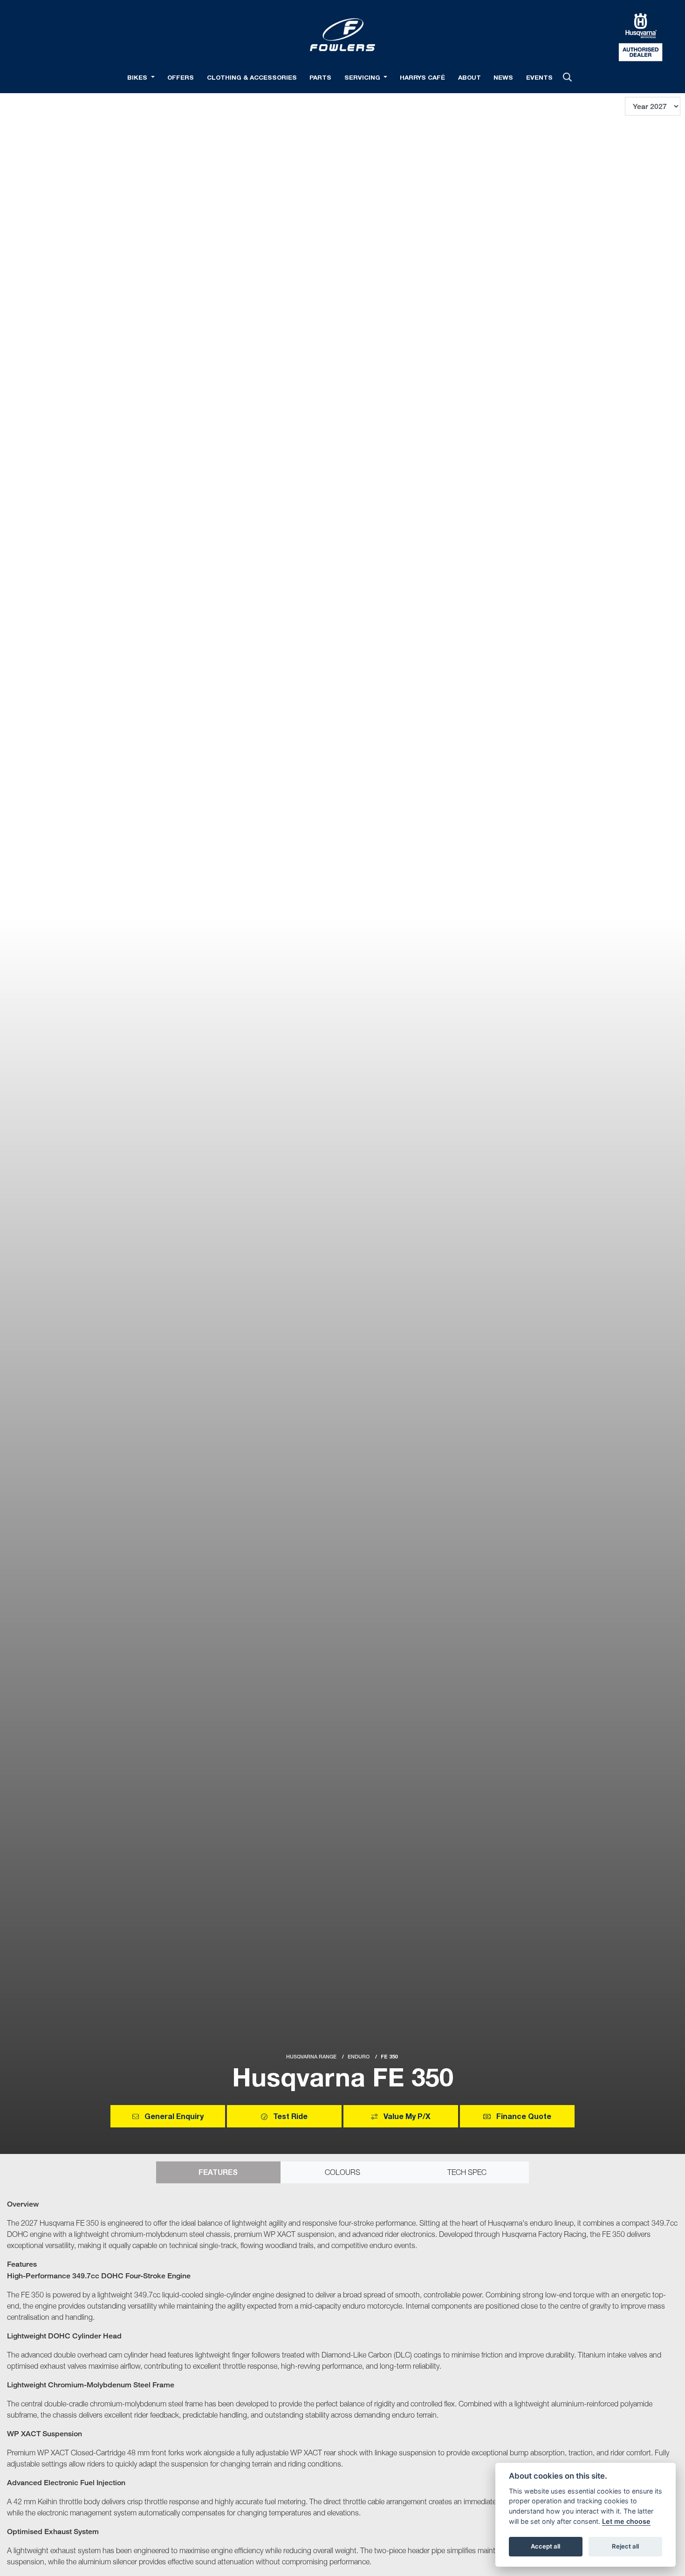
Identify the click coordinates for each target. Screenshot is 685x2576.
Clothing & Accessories (252, 77)
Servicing (363, 77)
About (469, 77)
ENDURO (359, 2057)
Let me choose (626, 2521)
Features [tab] (218, 2172)
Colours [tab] (342, 2172)
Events (539, 77)
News (503, 77)
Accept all (545, 2546)
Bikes (138, 77)
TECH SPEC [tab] (467, 2172)
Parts (320, 77)
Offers (181, 77)
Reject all (625, 2546)
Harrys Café (422, 77)
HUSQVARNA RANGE (311, 2057)
